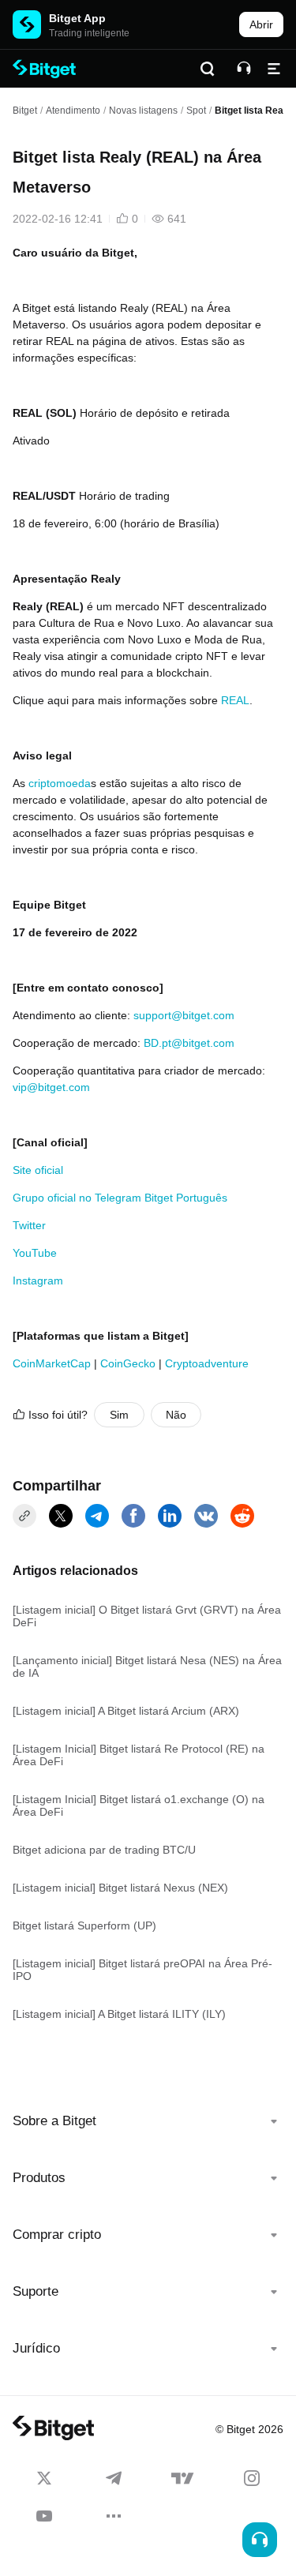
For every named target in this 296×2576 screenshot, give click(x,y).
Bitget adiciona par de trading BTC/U (104, 1850)
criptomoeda (60, 783)
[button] (148, 2121)
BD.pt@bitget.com (189, 1043)
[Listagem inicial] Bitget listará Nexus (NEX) (120, 1888)
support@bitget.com (184, 1015)
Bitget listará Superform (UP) (84, 1925)
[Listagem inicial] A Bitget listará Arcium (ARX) (126, 1711)
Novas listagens (143, 111)
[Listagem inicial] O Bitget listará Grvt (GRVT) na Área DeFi (147, 1616)
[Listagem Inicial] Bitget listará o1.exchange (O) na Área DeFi (139, 1805)
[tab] (148, 2121)
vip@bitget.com (51, 1087)
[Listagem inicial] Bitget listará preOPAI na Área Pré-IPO (142, 1970)
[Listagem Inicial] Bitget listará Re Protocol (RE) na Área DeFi (139, 1755)
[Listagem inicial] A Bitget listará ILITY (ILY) (119, 2014)
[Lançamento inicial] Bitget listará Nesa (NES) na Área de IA (147, 1667)
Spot (196, 111)
